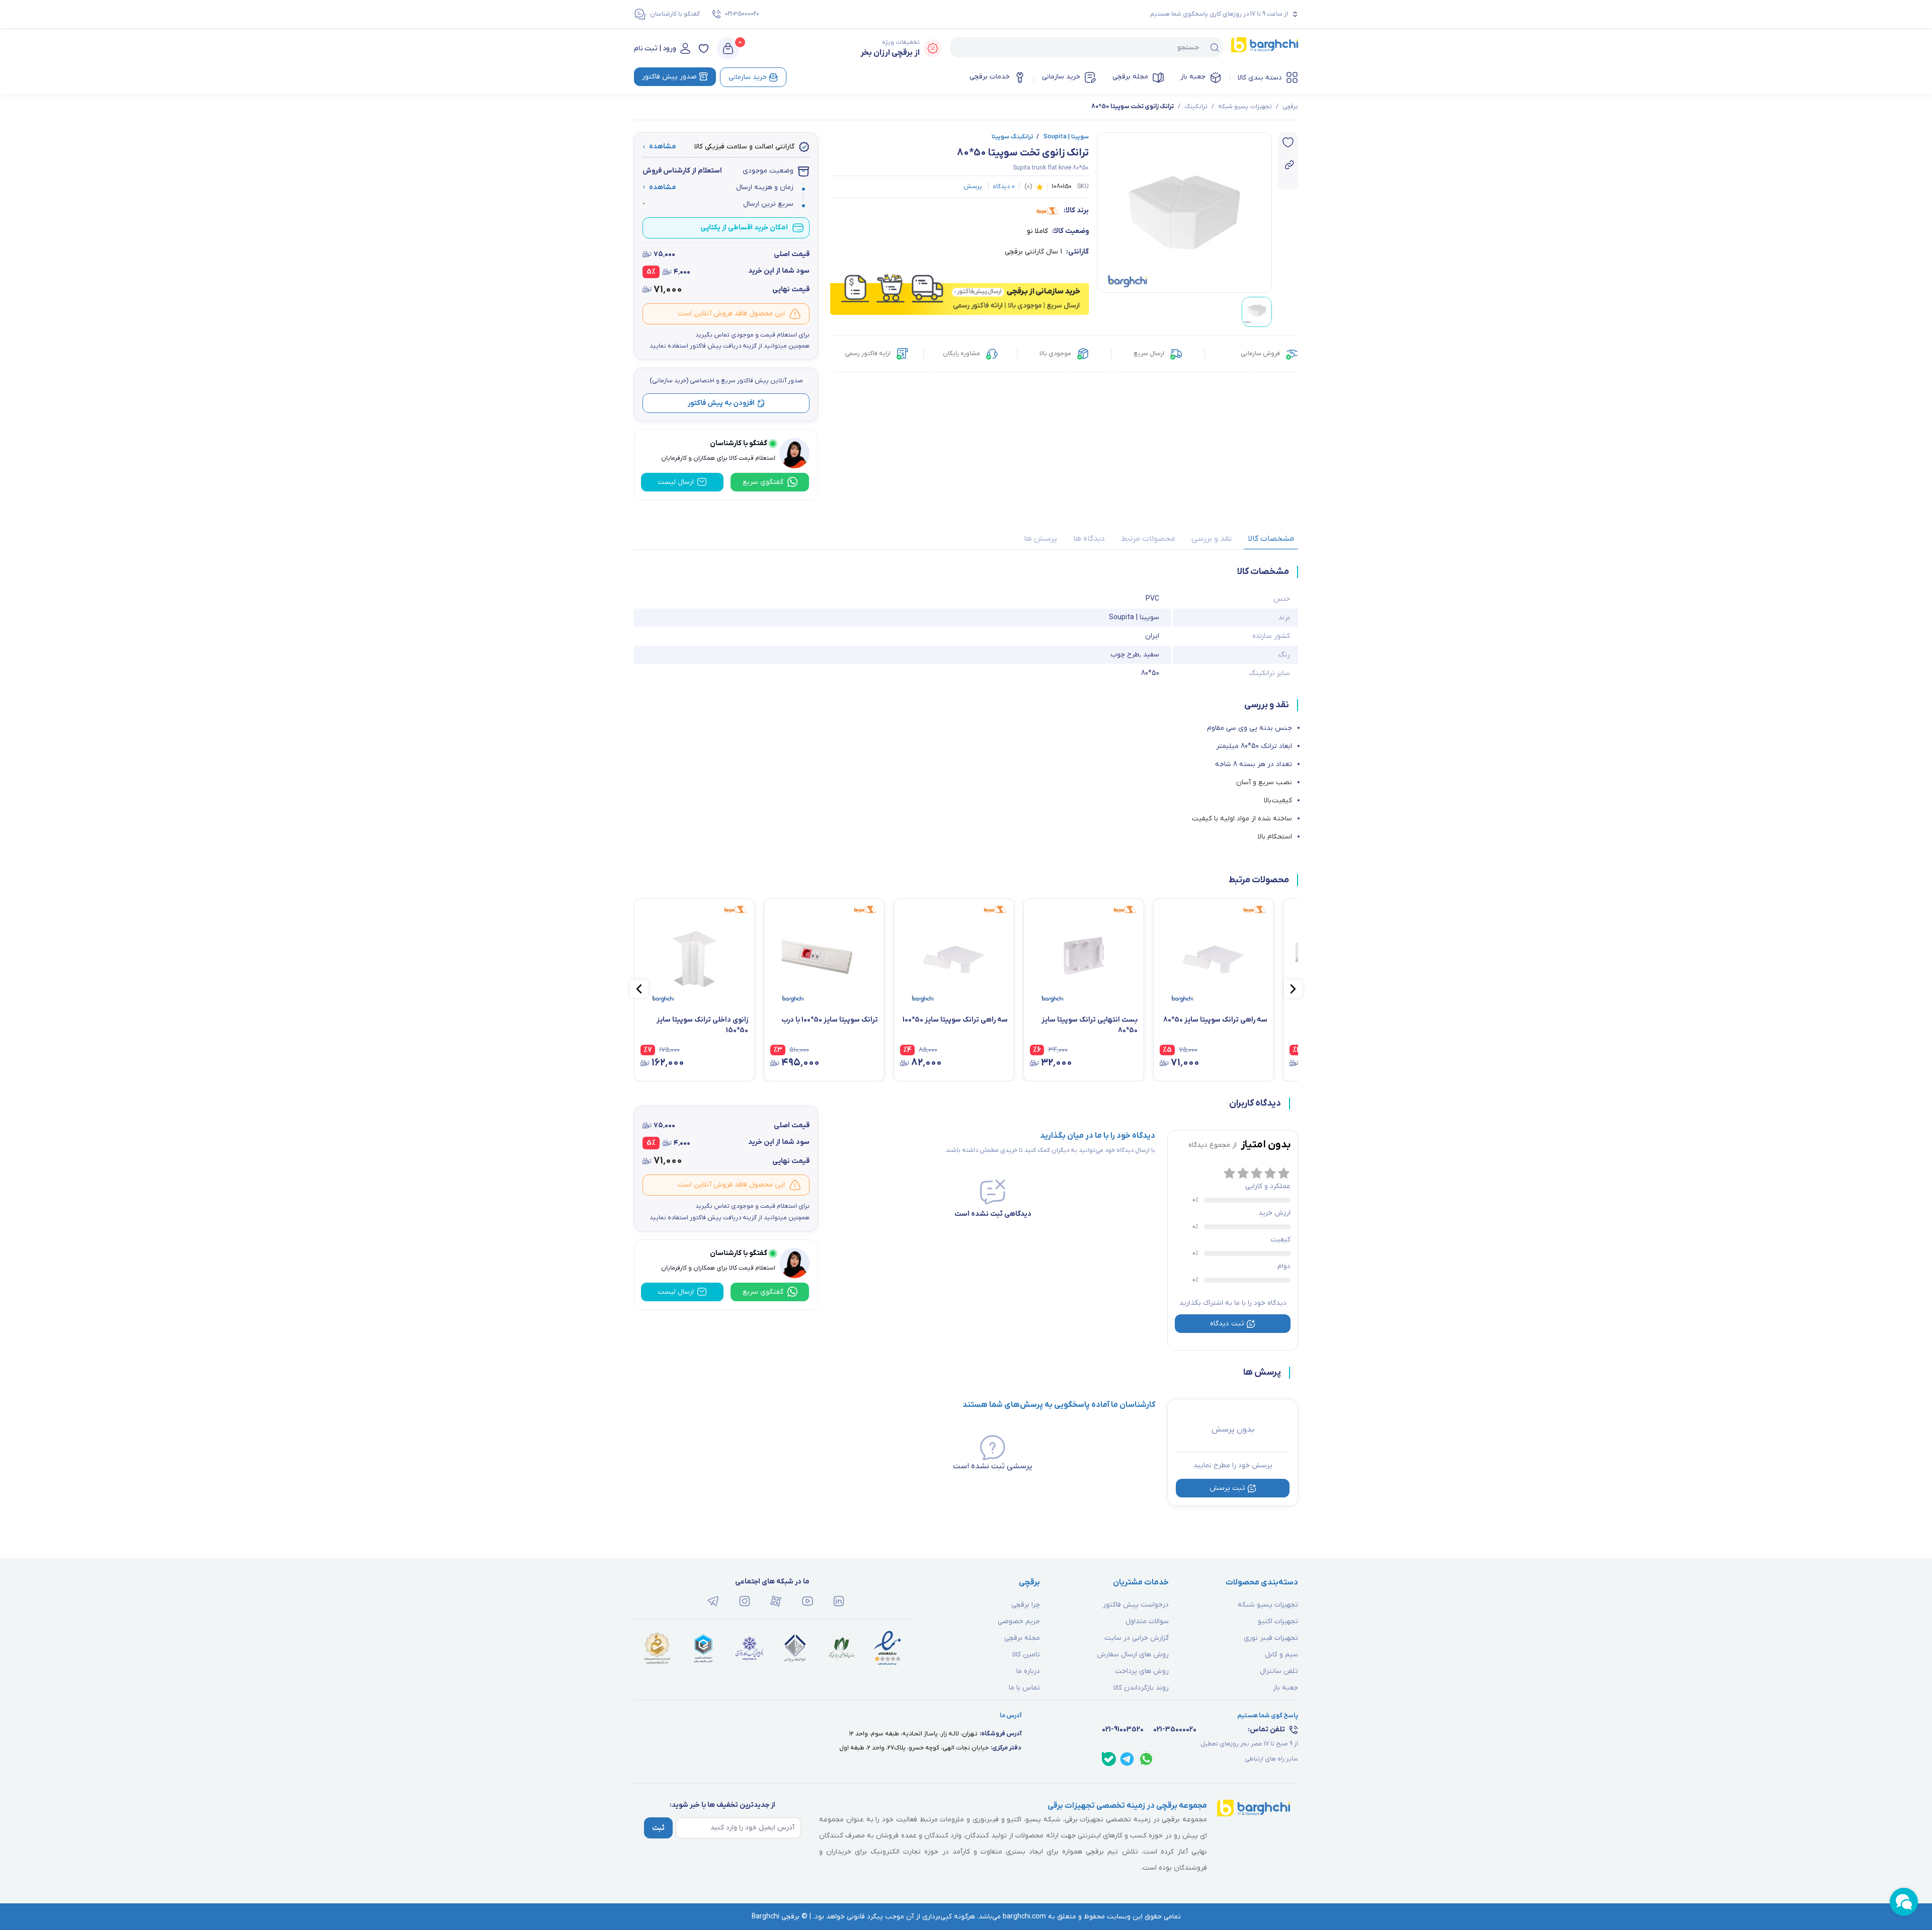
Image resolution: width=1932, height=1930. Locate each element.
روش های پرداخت (1142, 1671)
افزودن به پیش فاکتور (721, 403)
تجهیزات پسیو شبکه (1245, 107)
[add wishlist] (1288, 142)
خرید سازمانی (1061, 77)
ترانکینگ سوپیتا (1013, 137)
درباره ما (1028, 1671)
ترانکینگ (1196, 107)
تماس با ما (1024, 1688)
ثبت (658, 1828)
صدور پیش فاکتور (669, 77)
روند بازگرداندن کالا (1141, 1688)
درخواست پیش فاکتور (1136, 1605)
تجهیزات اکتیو (1278, 1621)
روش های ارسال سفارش (1133, 1655)
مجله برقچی (1130, 77)
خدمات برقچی (990, 77)
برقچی (1290, 107)
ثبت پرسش (1227, 1488)
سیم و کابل (1281, 1655)
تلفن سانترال (1279, 1671)
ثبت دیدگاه (1227, 1324)
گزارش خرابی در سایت (1137, 1638)
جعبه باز (1193, 77)
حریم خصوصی (1019, 1621)
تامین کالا (1026, 1655)
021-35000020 (742, 14)
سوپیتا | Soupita (1063, 137)
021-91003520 (1123, 1730)
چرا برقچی (1026, 1605)
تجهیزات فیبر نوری (1271, 1638)
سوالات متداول (1147, 1621)
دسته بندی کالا (1260, 78)
